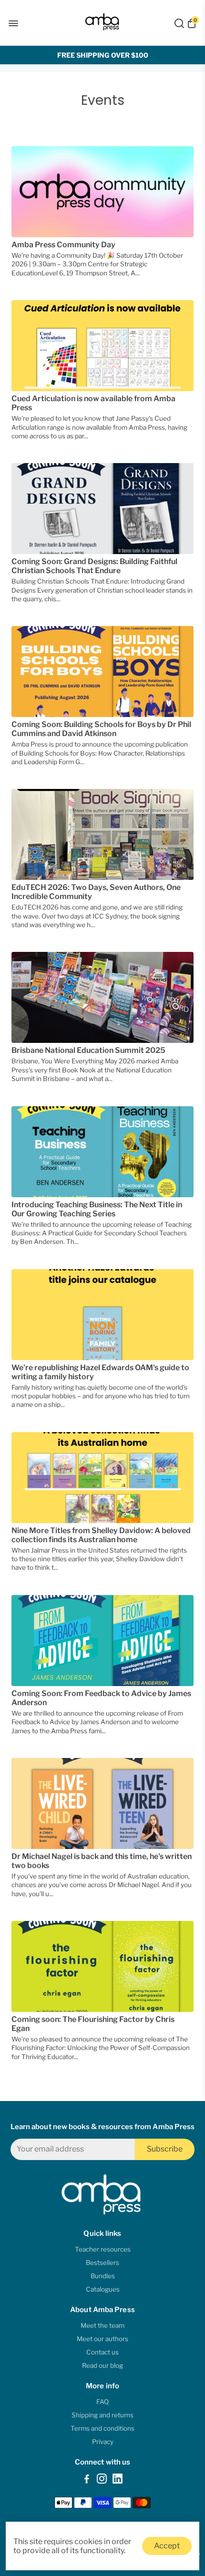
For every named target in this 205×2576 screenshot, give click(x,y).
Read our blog (102, 2365)
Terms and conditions (102, 2428)
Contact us (102, 2352)
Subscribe (165, 2149)
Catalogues (103, 2289)
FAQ (102, 2402)
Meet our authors (102, 2339)
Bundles (103, 2276)
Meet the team (102, 2325)
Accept (167, 2546)
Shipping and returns (102, 2415)
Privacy (103, 2442)
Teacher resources (103, 2249)
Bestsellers (102, 2263)
